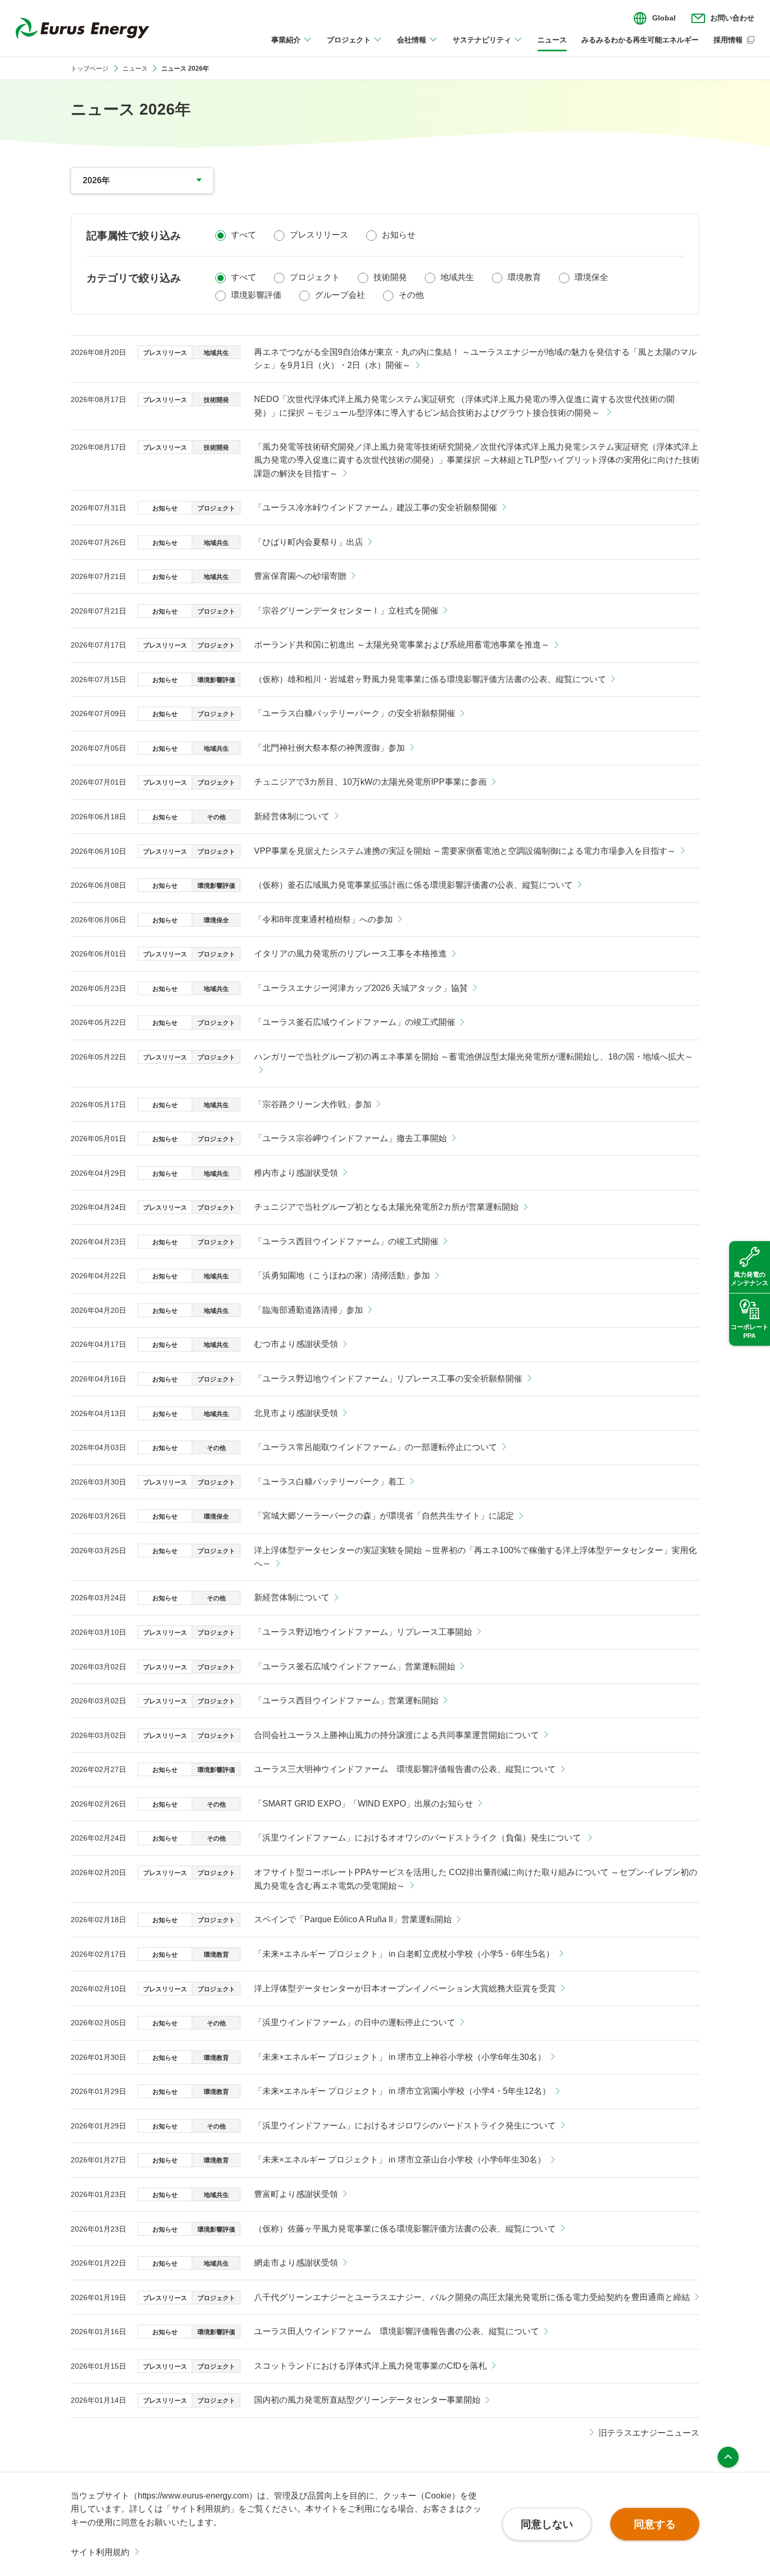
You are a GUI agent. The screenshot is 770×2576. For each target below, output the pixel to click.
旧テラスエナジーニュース (649, 2433)
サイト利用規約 (100, 2552)
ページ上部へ (728, 2457)
